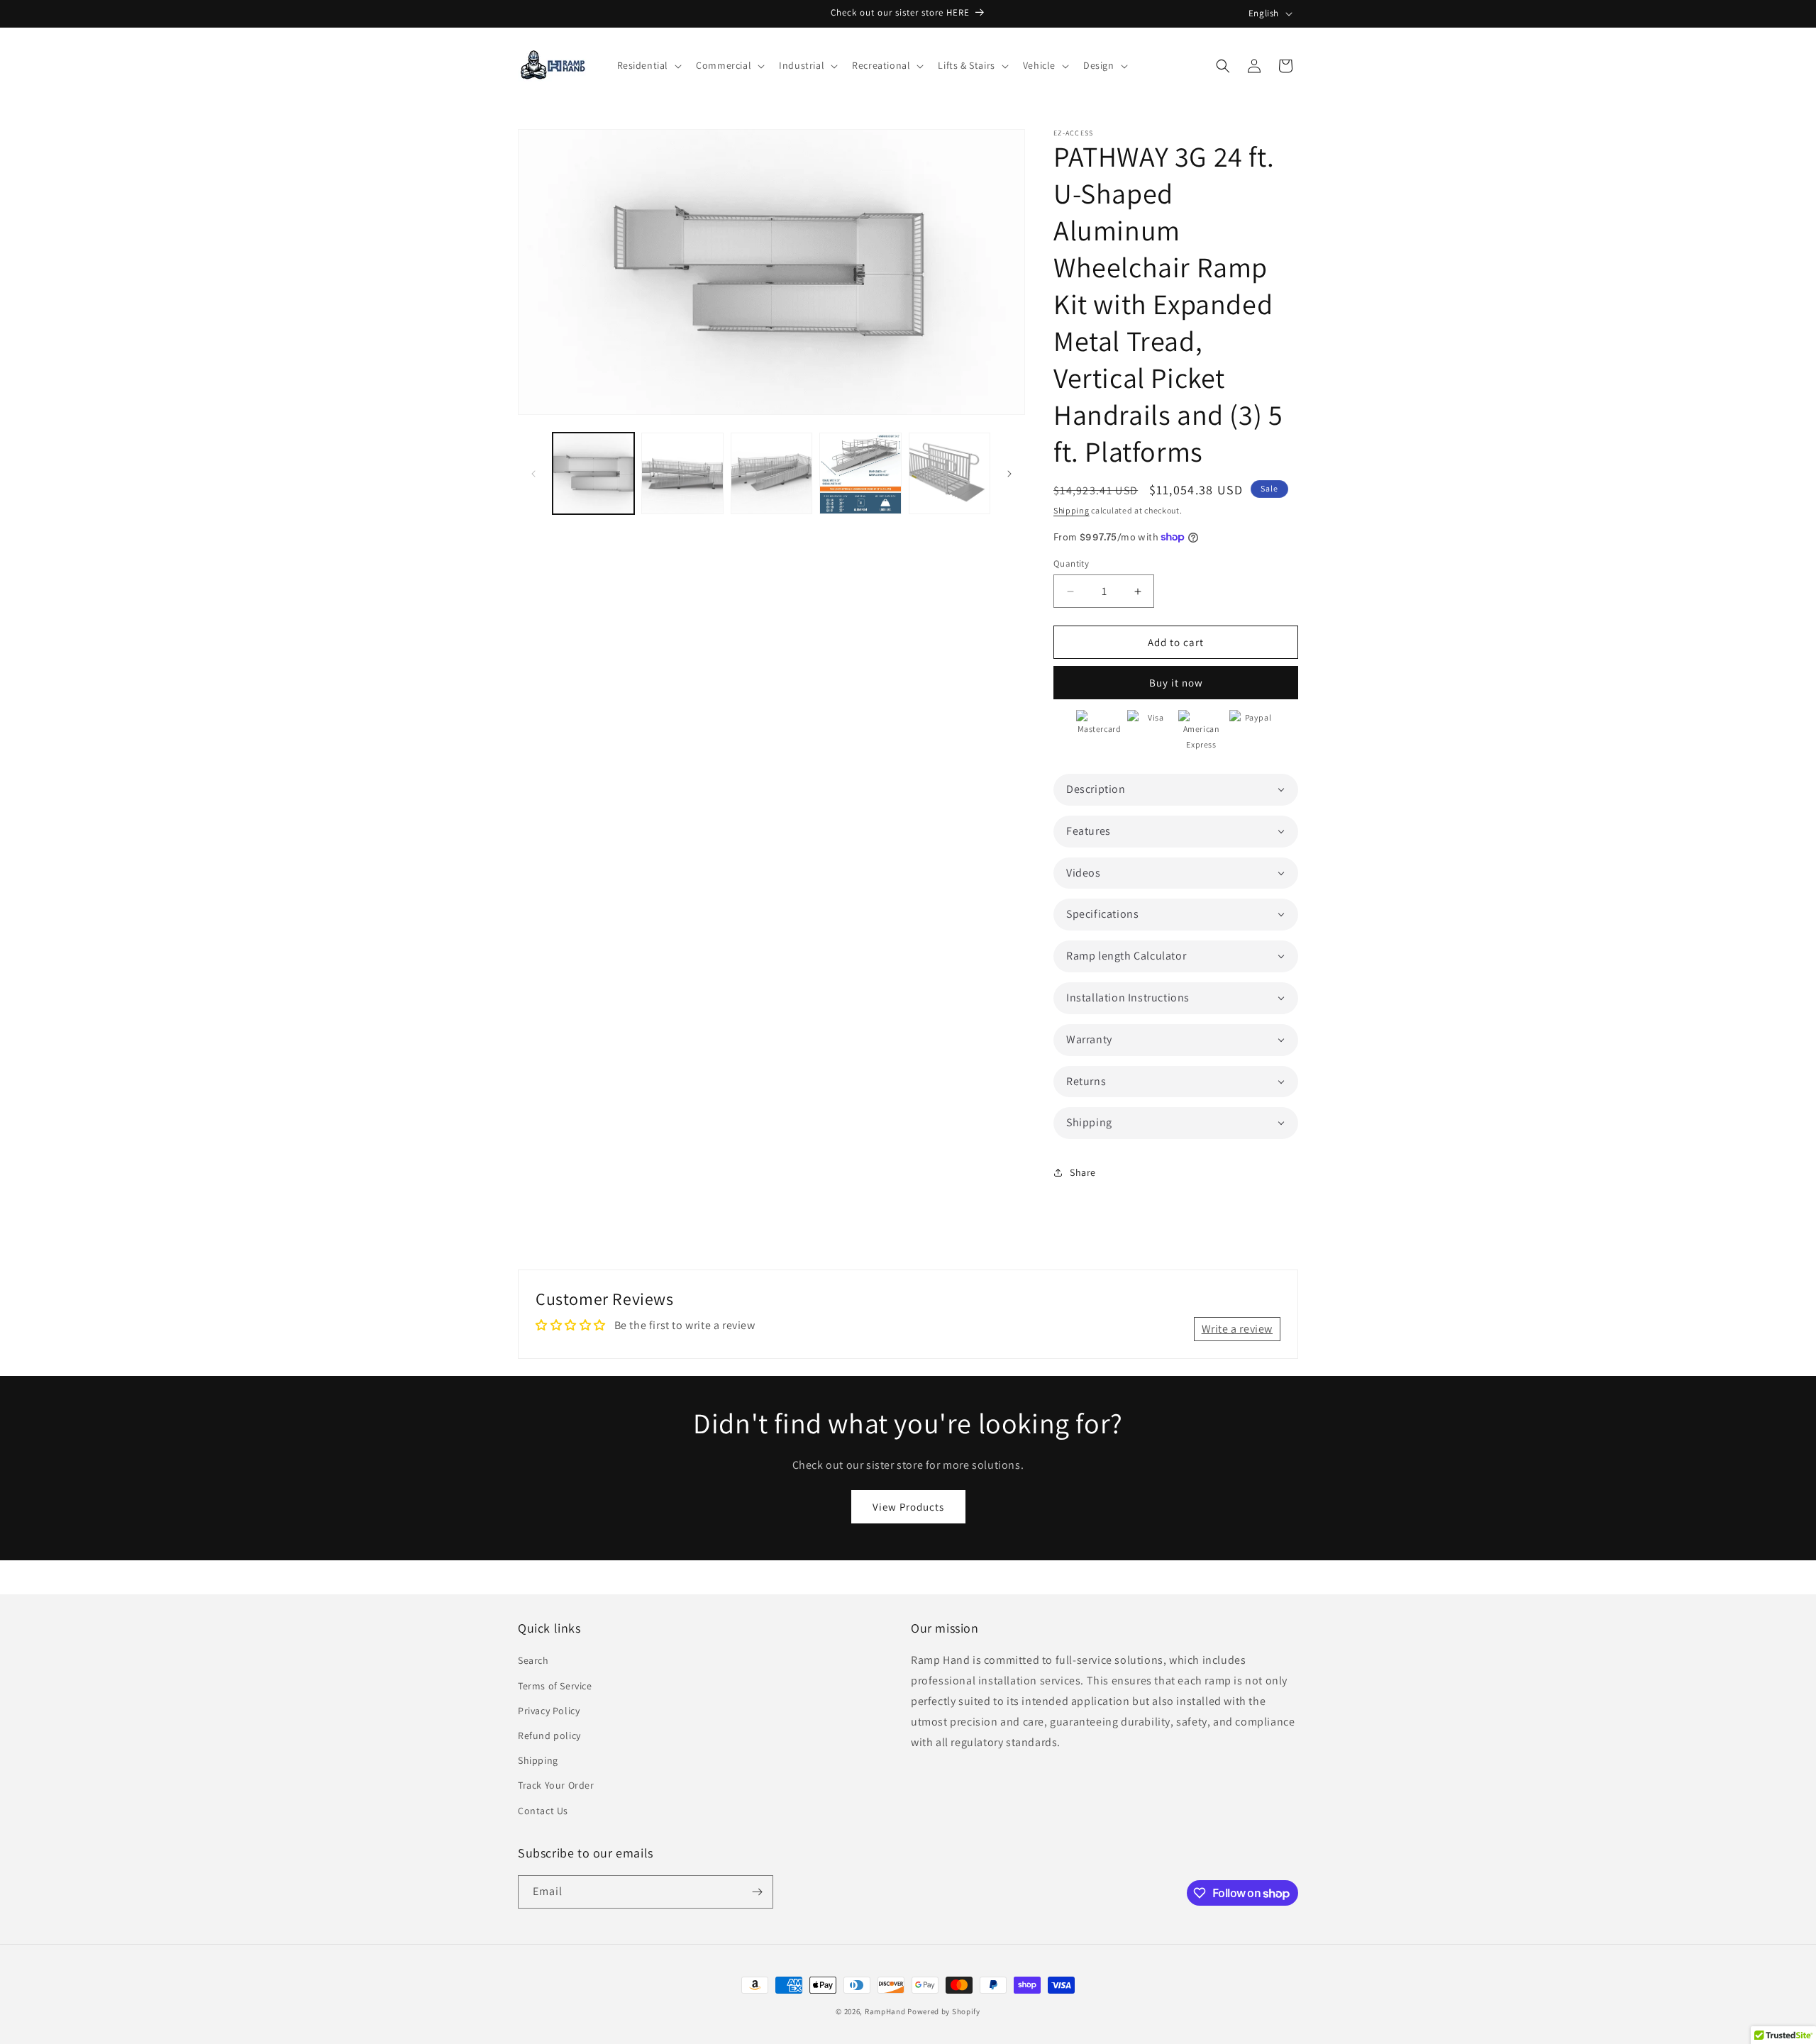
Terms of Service (555, 1686)
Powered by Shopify (944, 2011)
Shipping (1072, 510)
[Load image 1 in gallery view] (593, 473)
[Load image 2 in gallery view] (682, 473)
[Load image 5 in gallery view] (949, 473)
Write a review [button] (1237, 1329)
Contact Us (543, 1811)
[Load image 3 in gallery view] (771, 473)
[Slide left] (533, 474)
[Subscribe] (757, 1892)
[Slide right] (1009, 474)
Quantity (1071, 563)
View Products (908, 1507)
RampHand (885, 2011)
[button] (648, 65)
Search (533, 1660)
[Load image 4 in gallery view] (860, 473)
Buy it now (1176, 683)
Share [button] (1083, 1172)
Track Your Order (556, 1785)
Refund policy (549, 1735)
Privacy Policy (549, 1711)
